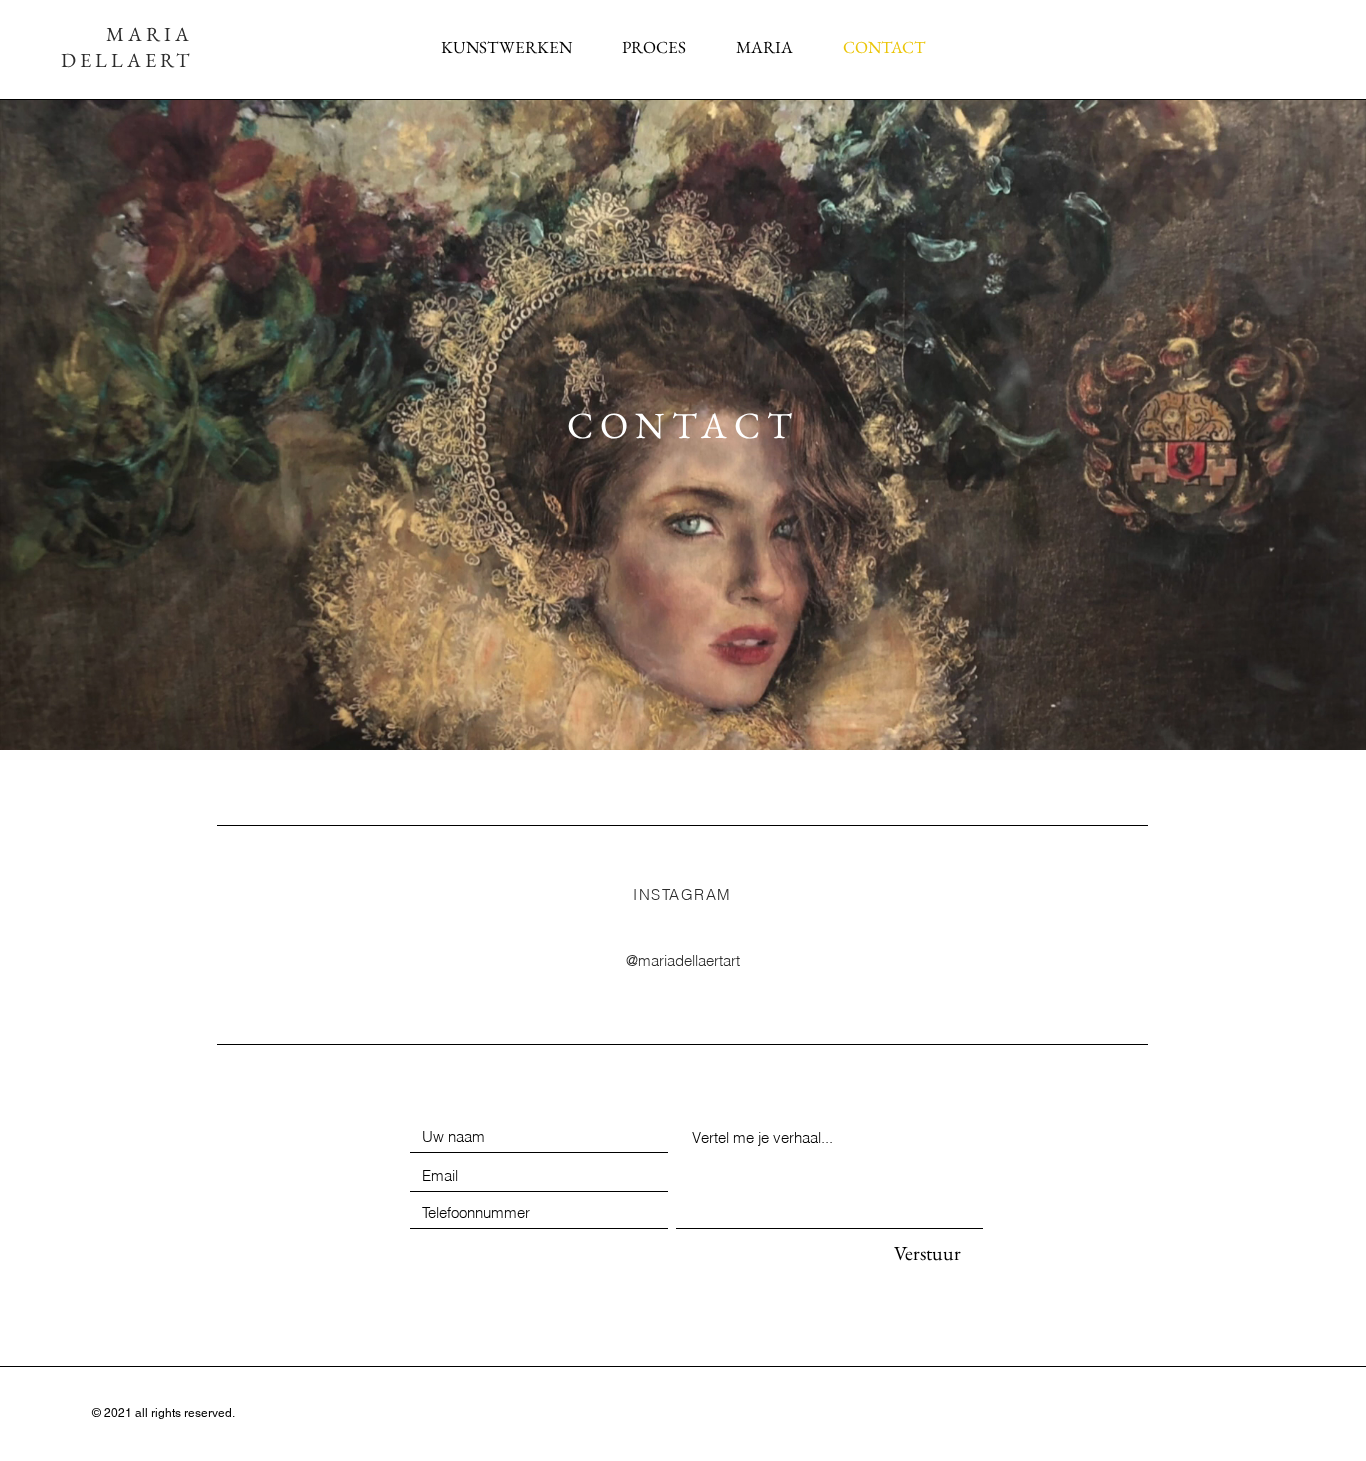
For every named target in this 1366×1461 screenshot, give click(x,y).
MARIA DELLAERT (127, 47)
